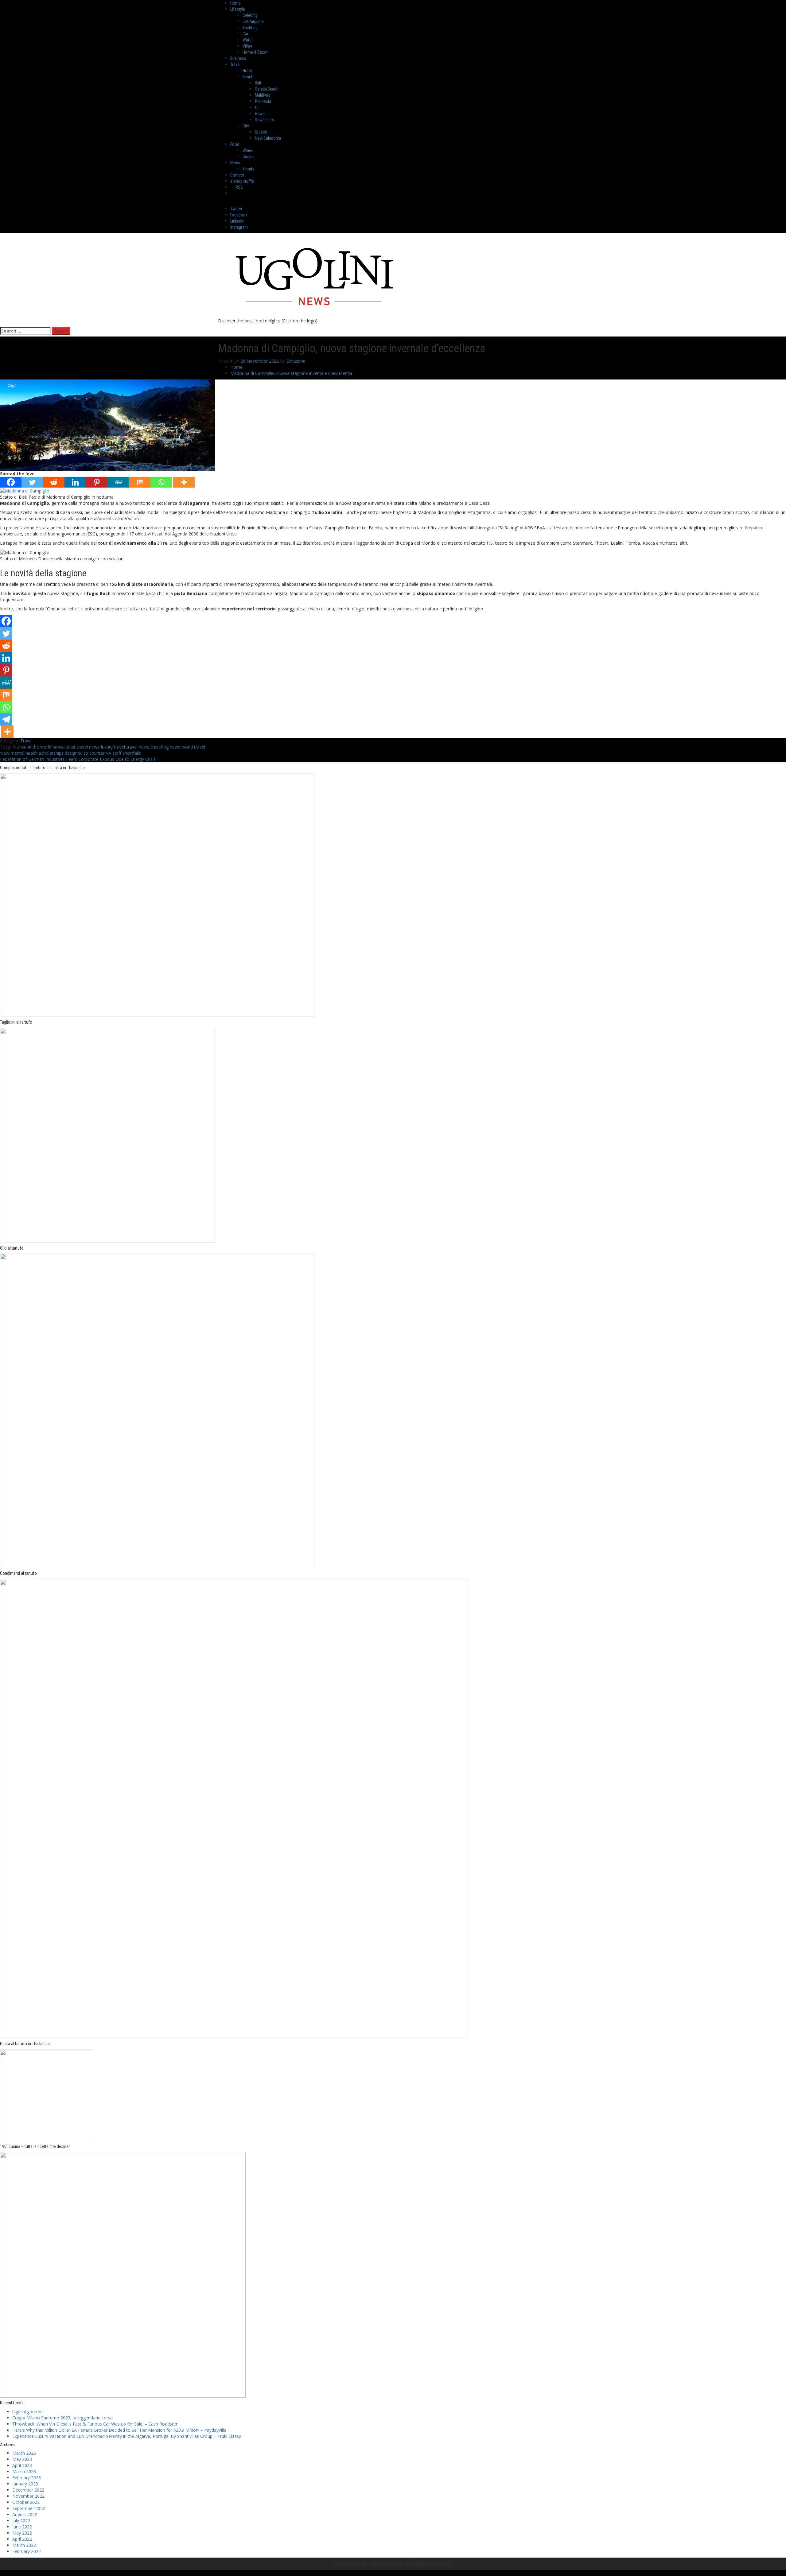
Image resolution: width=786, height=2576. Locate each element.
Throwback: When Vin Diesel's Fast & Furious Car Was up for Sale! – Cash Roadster (95, 2424)
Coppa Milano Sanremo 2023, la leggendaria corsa (62, 2418)
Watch (248, 40)
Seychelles (264, 120)
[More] (184, 482)
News (235, 163)
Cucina (249, 157)
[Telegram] (6, 719)
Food (235, 144)
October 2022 (26, 2502)
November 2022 (28, 2496)
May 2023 (22, 2459)
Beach (248, 77)
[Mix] (140, 482)
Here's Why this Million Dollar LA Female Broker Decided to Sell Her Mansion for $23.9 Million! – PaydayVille (119, 2430)
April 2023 (22, 2465)
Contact (237, 175)
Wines (248, 150)
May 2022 (22, 2533)
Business (238, 58)
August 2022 (25, 2514)
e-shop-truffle (242, 181)
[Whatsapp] (161, 482)
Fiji (257, 107)
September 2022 (29, 2508)
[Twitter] (32, 482)
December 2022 (28, 2490)
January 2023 (25, 2484)
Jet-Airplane (253, 21)
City (246, 126)
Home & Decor (255, 52)
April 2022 (22, 2539)
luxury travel (113, 747)
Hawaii (261, 114)
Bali (258, 83)
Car (245, 34)
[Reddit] (54, 482)
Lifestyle (238, 9)
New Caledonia (268, 138)
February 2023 (27, 2478)
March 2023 (24, 2471)
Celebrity (250, 15)
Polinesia (263, 101)
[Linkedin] (75, 482)
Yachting (250, 28)
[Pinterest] (97, 482)
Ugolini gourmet (28, 2412)
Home (235, 3)
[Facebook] (11, 482)
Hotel (247, 71)
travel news (138, 747)
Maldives (263, 95)
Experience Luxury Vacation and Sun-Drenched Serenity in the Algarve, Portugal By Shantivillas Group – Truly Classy (127, 2436)
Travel (235, 64)
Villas (247, 46)
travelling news (165, 747)
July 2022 (21, 2521)
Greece (261, 132)
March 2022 (24, 2545)
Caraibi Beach (267, 89)
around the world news (40, 747)
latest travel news (82, 747)
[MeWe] (118, 482)
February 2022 (27, 2551)
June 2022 (22, 2527)
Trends (248, 169)
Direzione (296, 361)
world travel (193, 747)
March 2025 (24, 2453)
